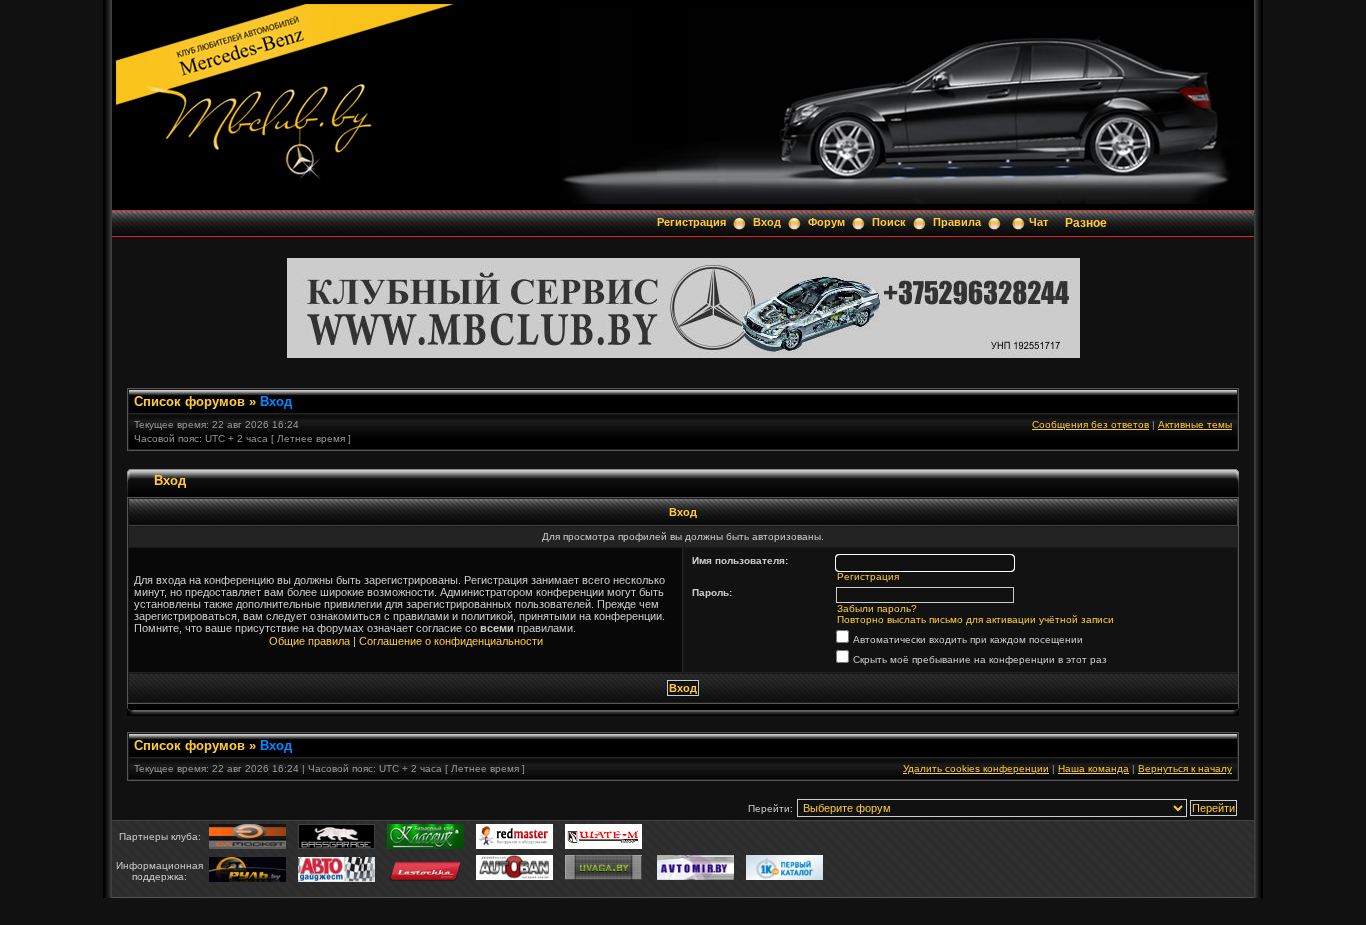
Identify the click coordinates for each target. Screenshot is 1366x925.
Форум (826, 222)
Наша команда (1093, 768)
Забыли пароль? (877, 608)
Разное (1086, 223)
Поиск (889, 222)
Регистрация (691, 222)
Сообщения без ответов (1090, 424)
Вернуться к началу (1185, 768)
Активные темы (1195, 424)
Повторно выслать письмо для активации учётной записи (975, 619)
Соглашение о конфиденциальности (451, 641)
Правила (957, 222)
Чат (1038, 222)
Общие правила (309, 641)
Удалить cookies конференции (976, 768)
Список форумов (189, 401)
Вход (767, 222)
